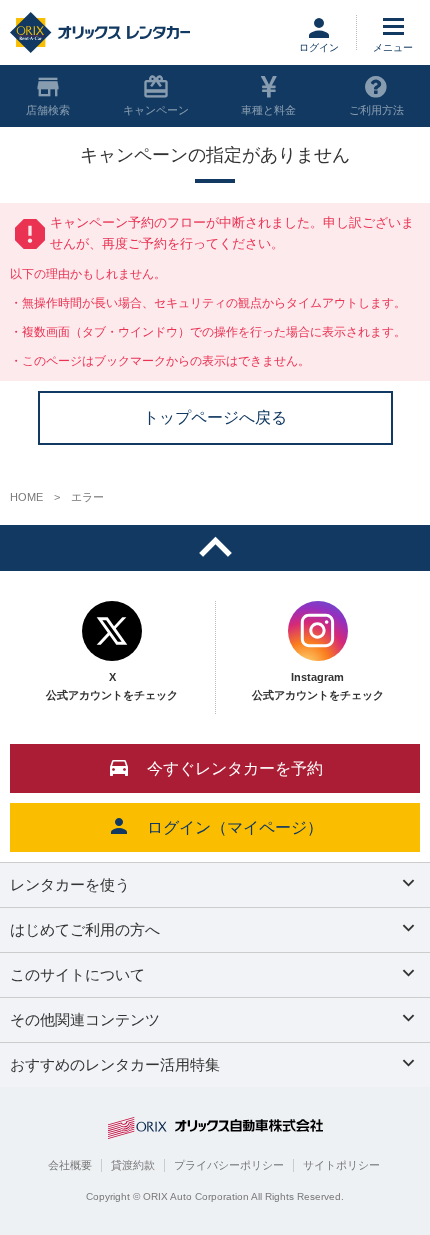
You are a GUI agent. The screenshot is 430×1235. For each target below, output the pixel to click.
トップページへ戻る (215, 417)
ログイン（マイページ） (235, 827)
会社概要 (70, 1165)
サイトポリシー (341, 1165)
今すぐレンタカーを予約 (235, 768)
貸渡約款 (133, 1165)
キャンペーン (156, 110)
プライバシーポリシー (229, 1165)
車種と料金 (268, 110)
